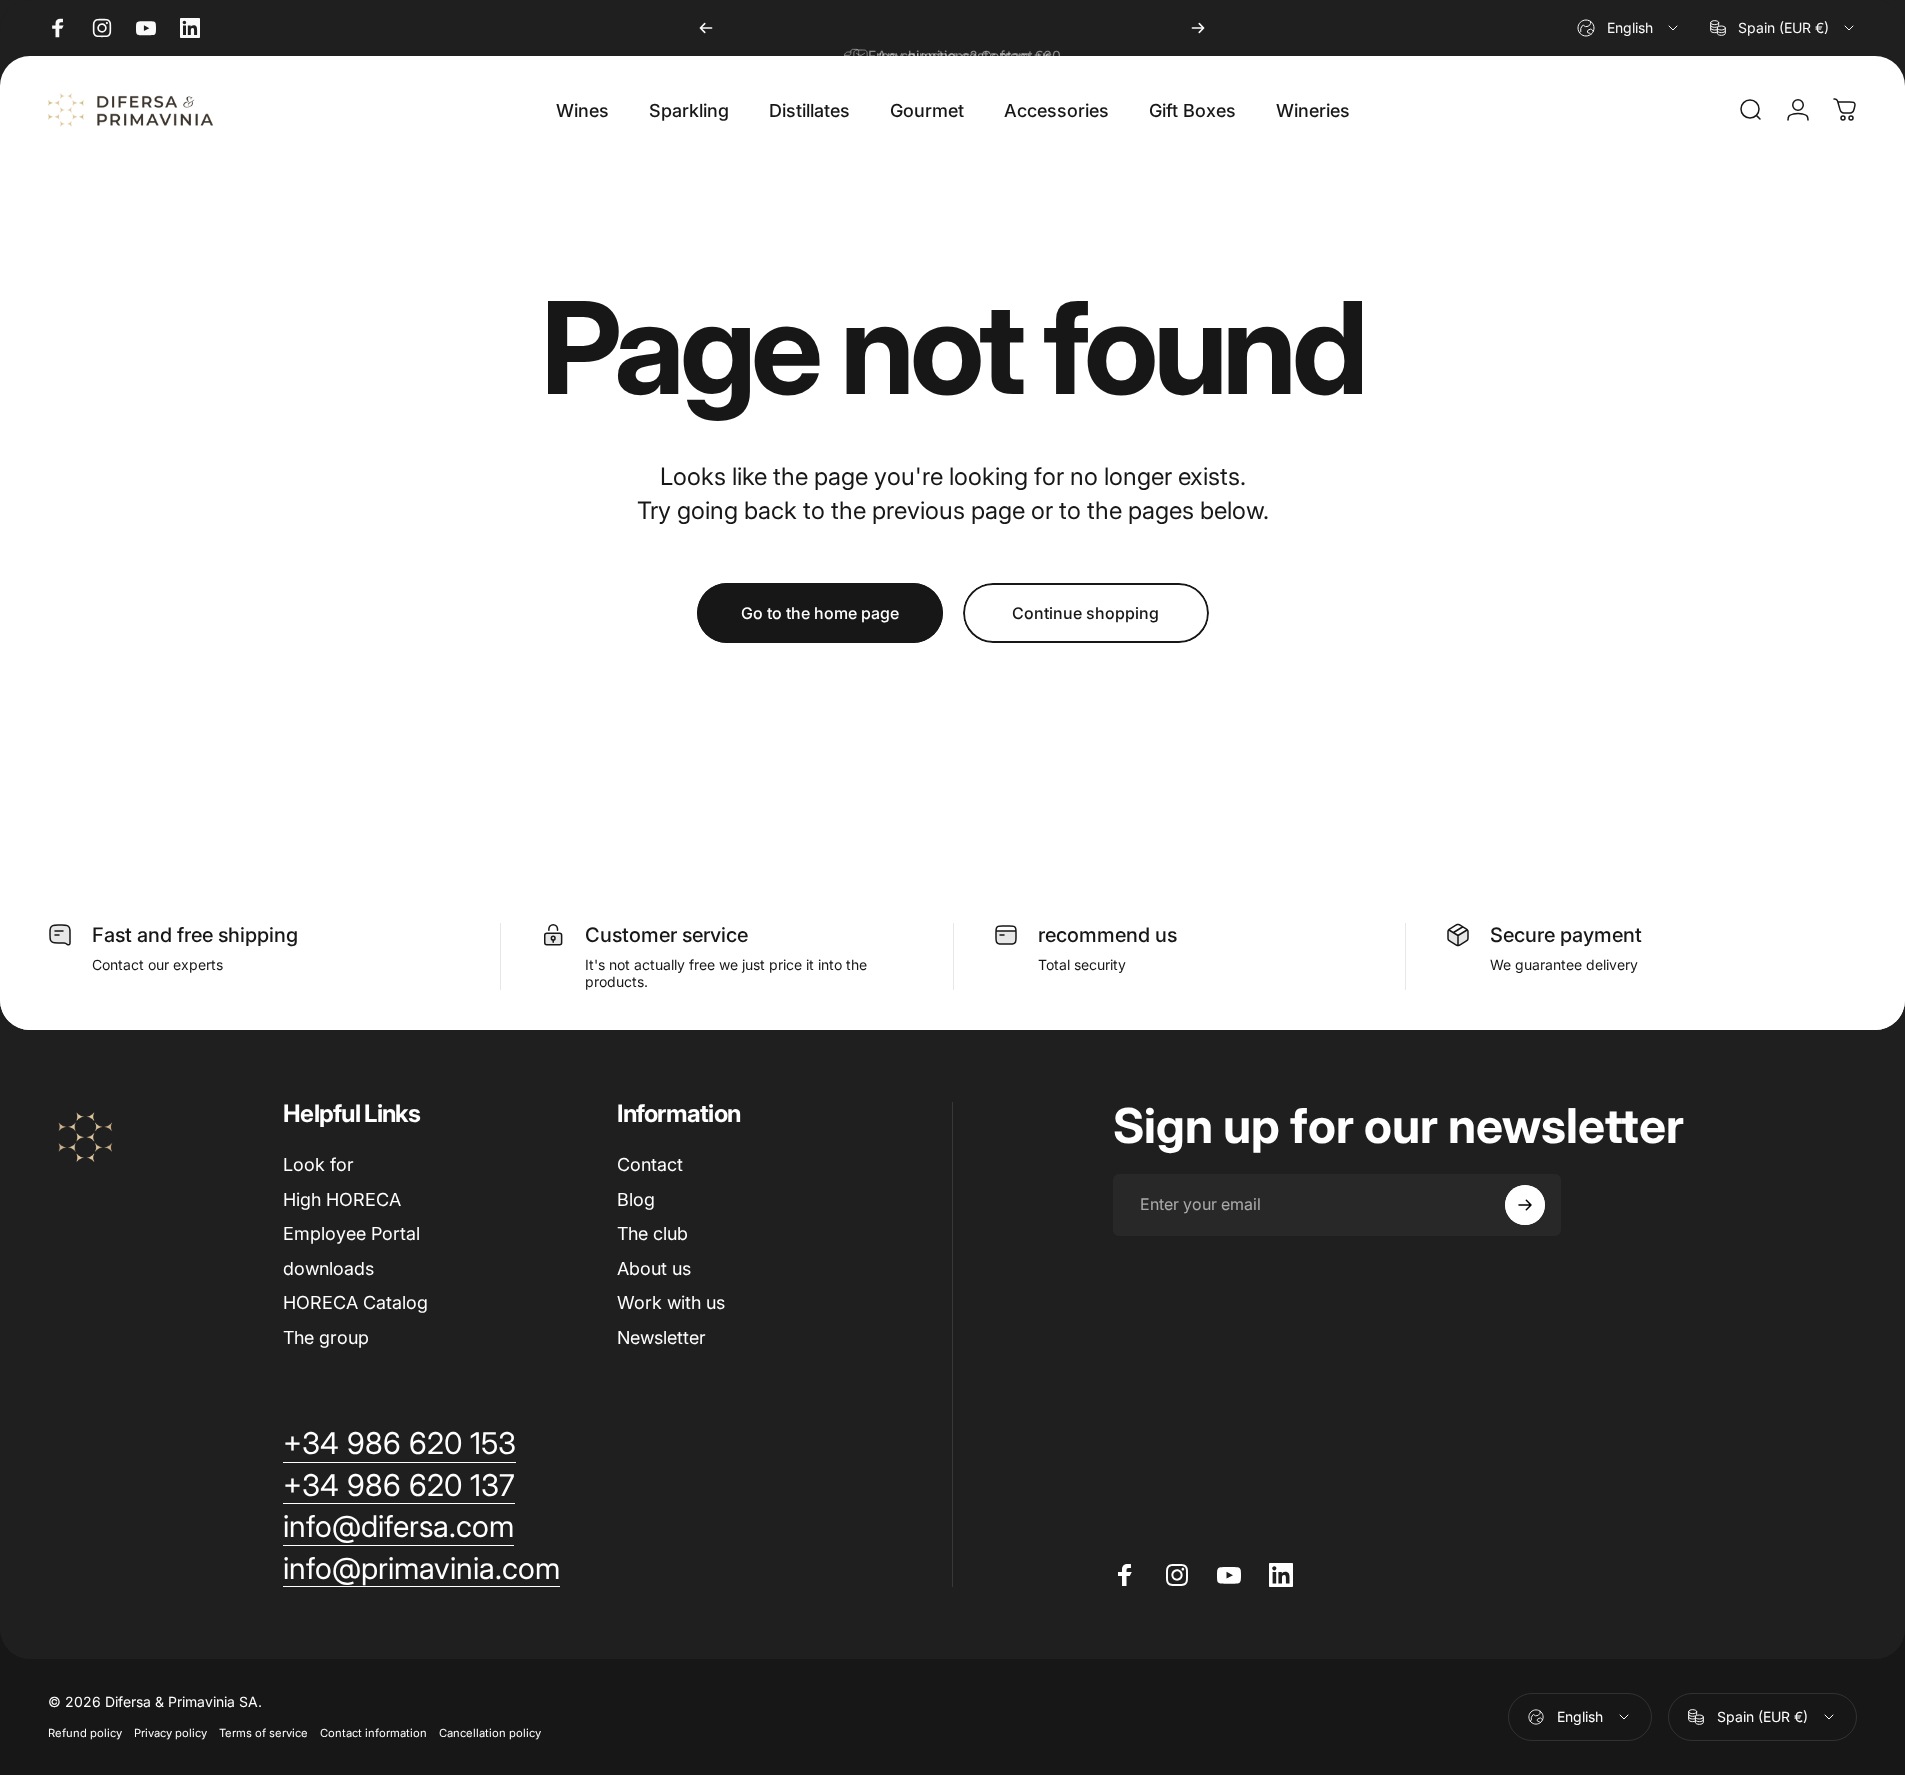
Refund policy (85, 1733)
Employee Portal (351, 1233)
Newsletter (661, 1337)
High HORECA (342, 1199)
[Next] (1198, 28)
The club (652, 1233)
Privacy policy (170, 1733)
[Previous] (706, 28)
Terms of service (263, 1733)
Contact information (373, 1733)
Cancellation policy (490, 1733)
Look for (318, 1164)
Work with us (671, 1302)
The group (326, 1337)
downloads (328, 1268)
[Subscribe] (1525, 1205)
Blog (636, 1199)
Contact (650, 1164)
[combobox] (1629, 28)
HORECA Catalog (355, 1302)
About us (654, 1268)
